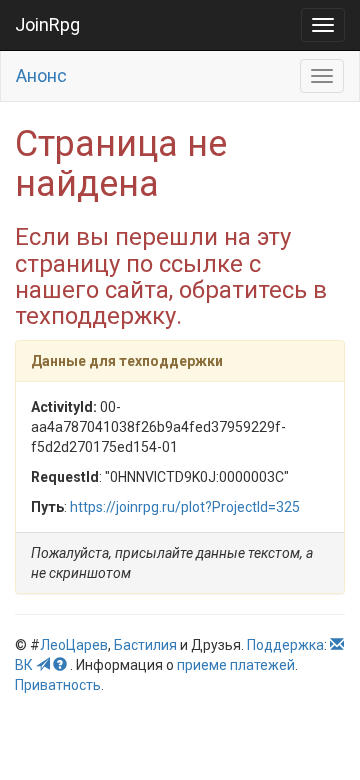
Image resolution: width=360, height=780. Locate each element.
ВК (24, 665)
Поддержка (285, 645)
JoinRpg (47, 24)
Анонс (41, 75)
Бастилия (145, 645)
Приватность (58, 685)
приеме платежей (236, 665)
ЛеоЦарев (74, 645)
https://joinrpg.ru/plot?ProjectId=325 (185, 507)
